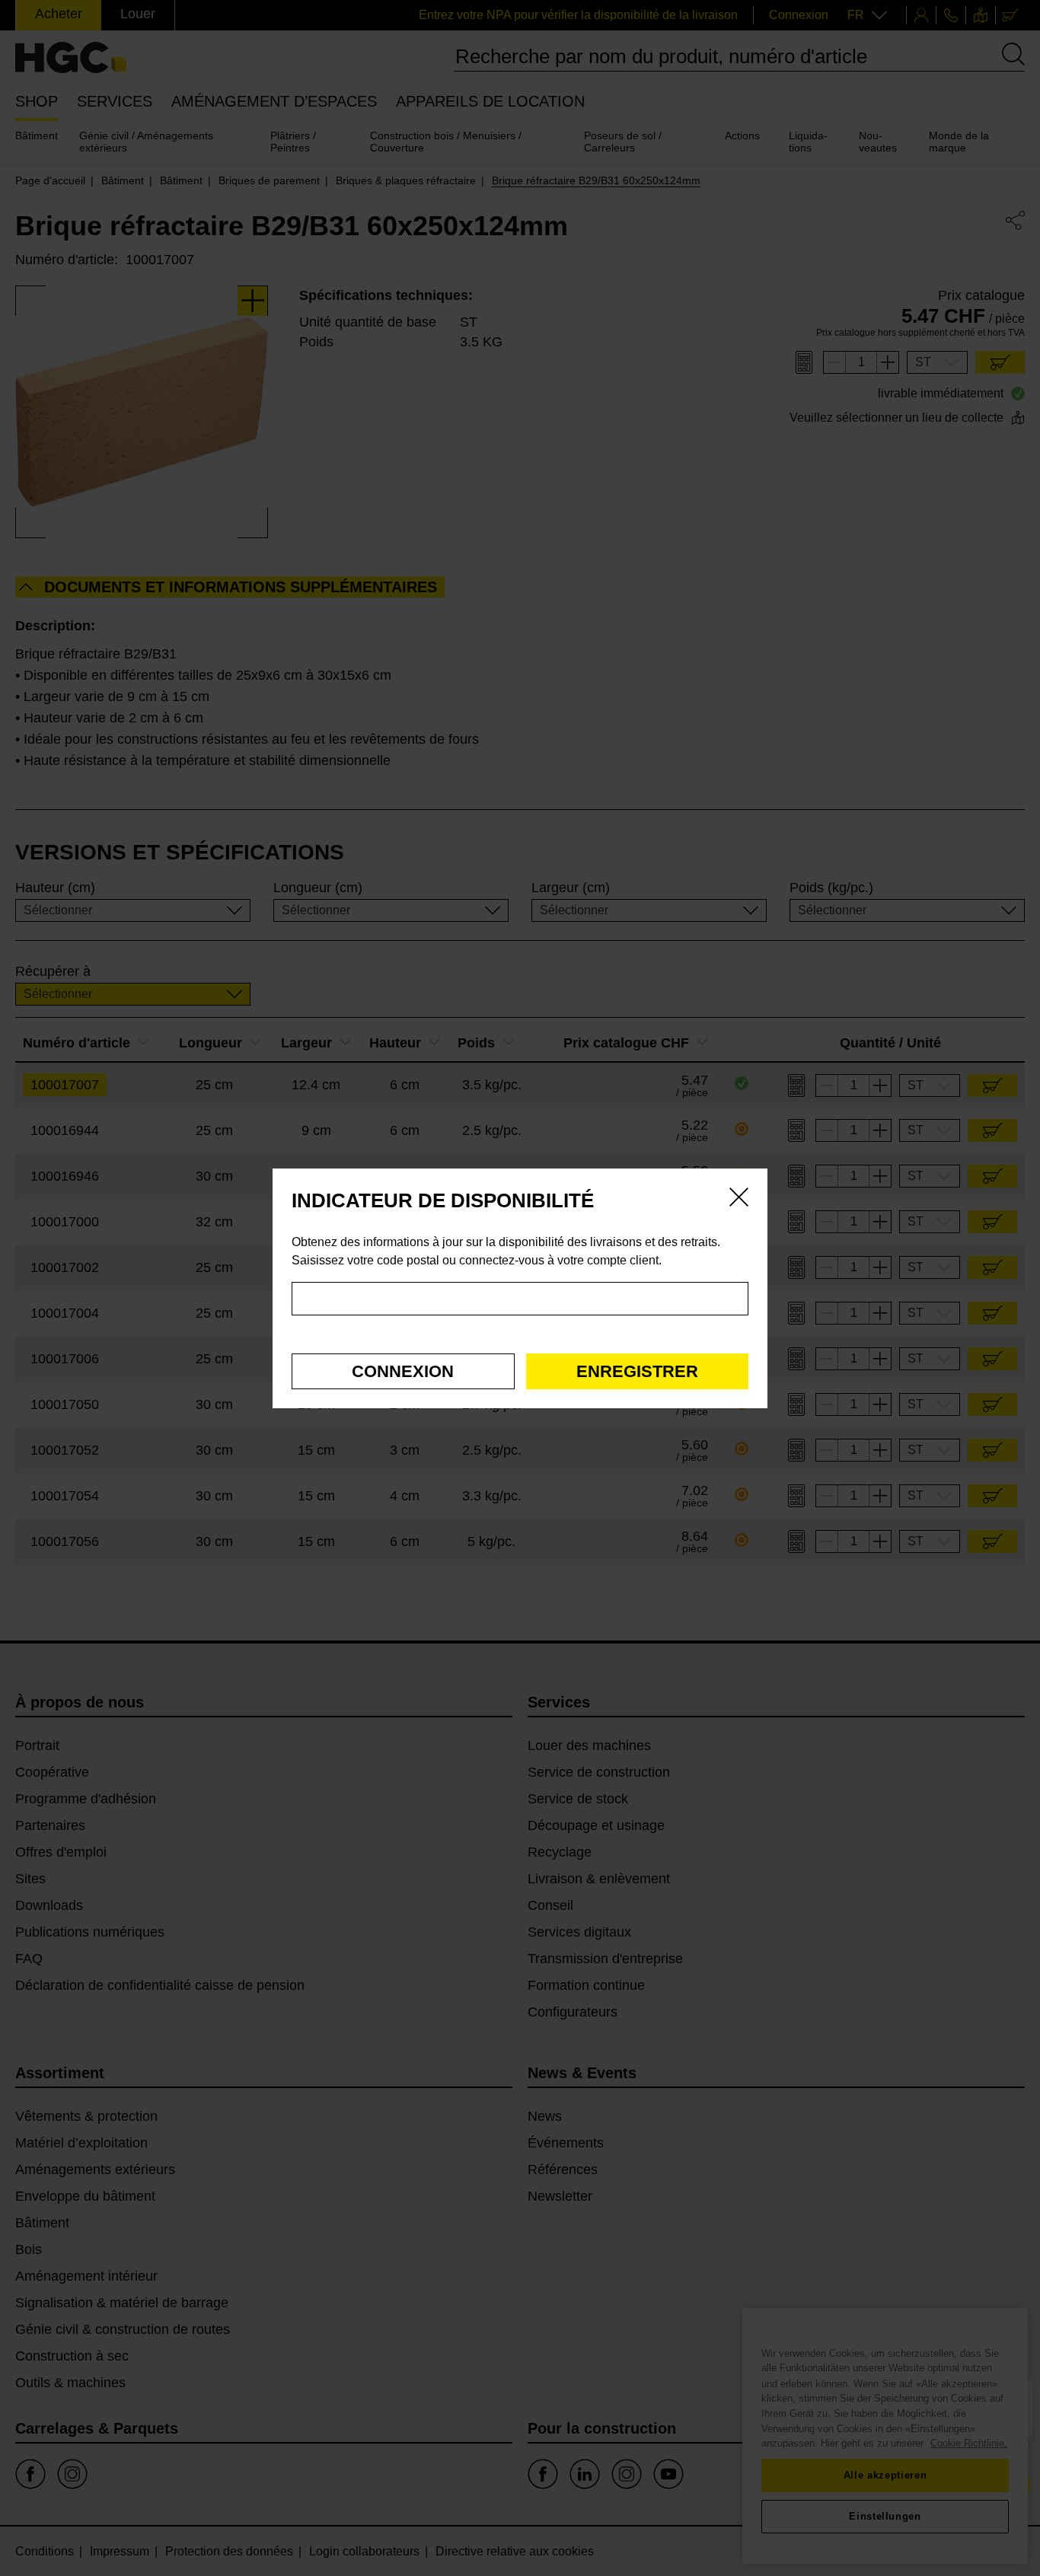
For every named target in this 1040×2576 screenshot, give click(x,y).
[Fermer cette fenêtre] (739, 1200)
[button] (403, 1371)
